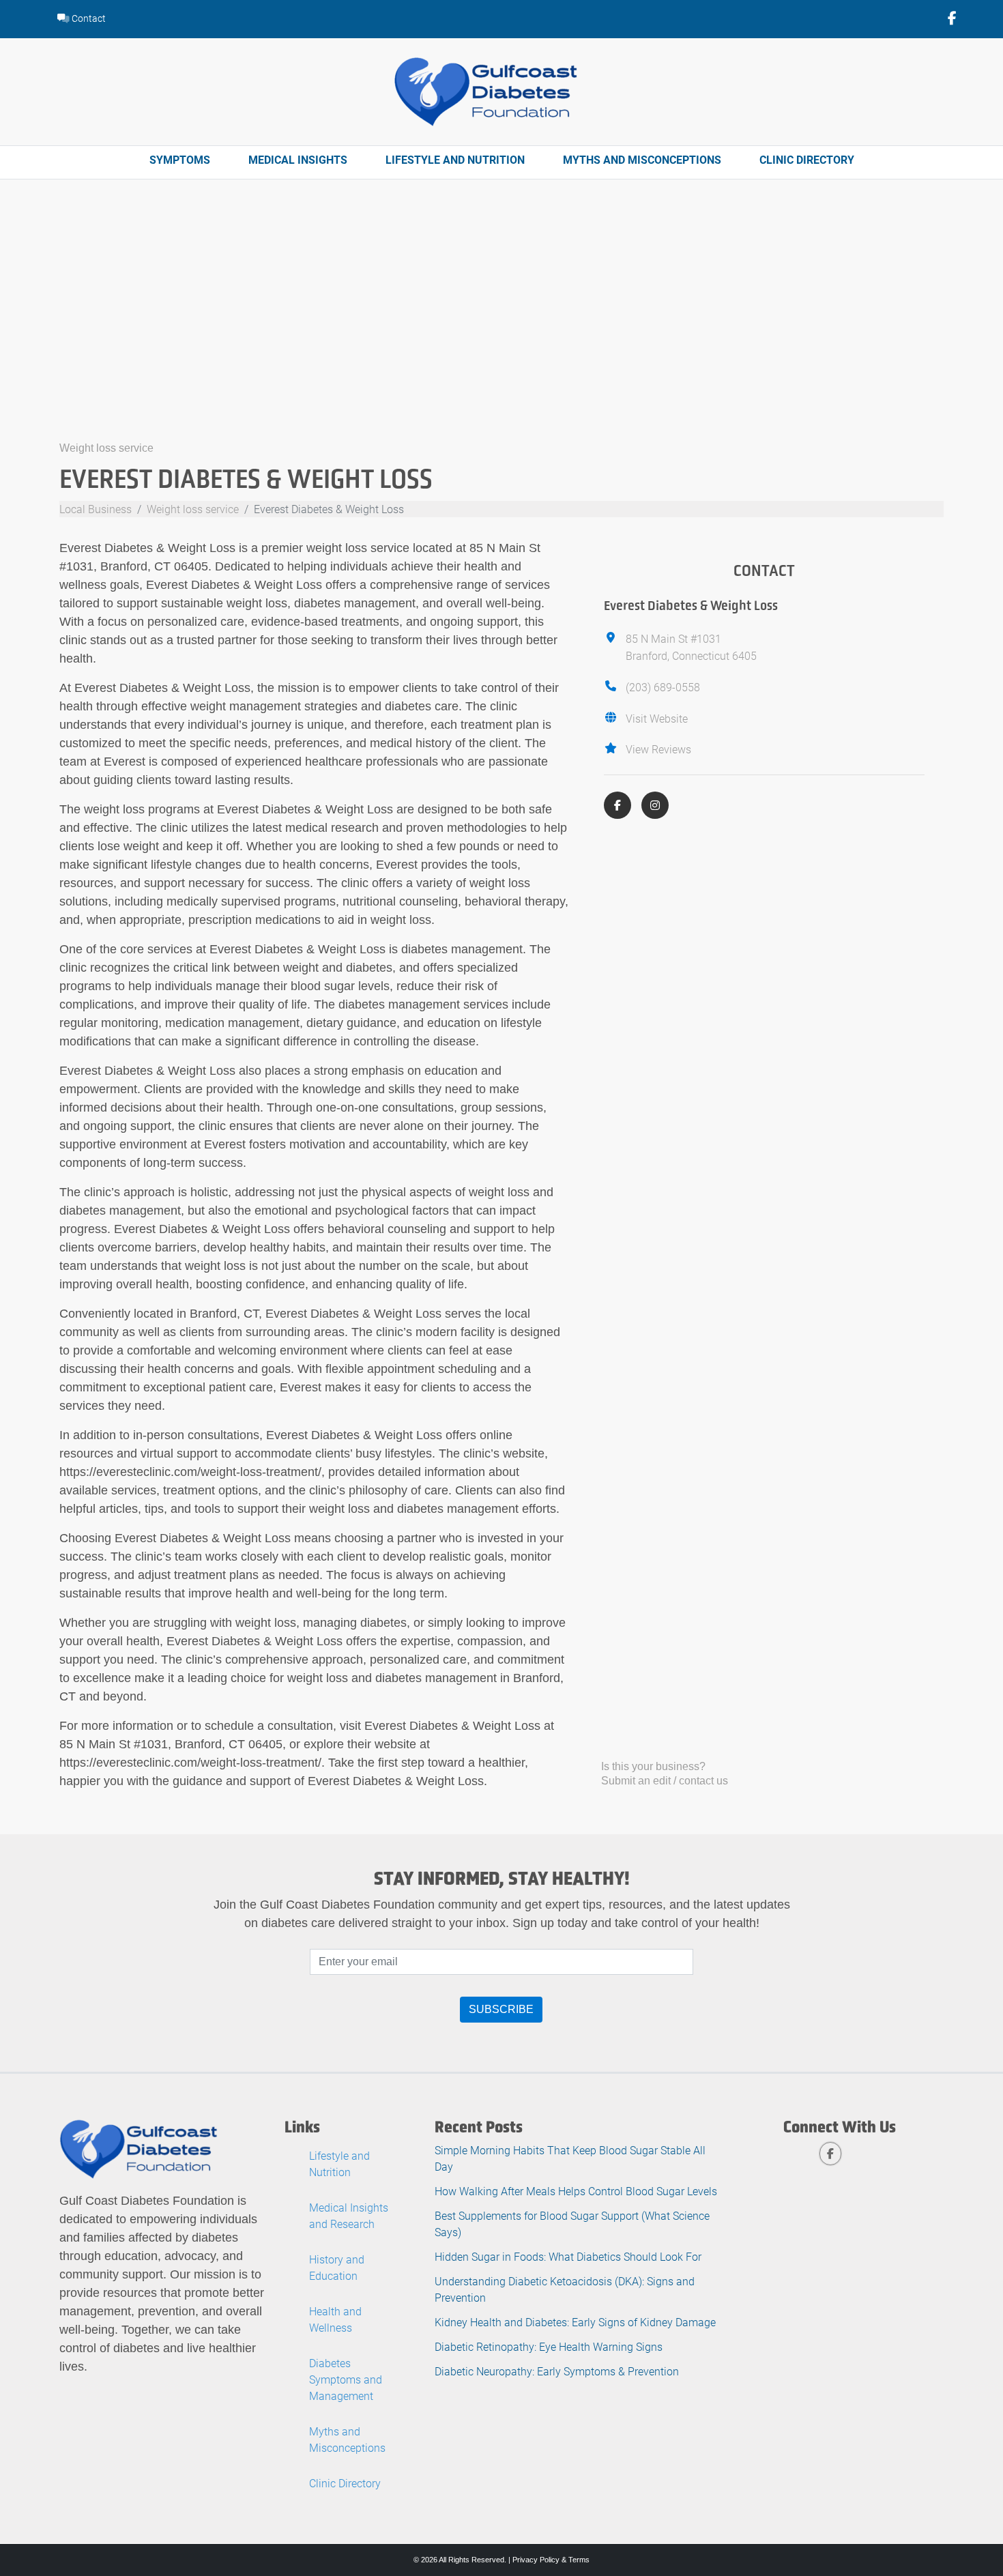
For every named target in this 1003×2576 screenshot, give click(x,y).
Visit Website (657, 718)
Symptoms (180, 159)
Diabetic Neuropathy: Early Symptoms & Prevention (557, 2371)
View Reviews (658, 749)
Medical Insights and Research (349, 2215)
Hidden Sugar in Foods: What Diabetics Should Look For (568, 2256)
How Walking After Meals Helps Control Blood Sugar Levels (576, 2191)
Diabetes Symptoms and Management (346, 2379)
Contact (88, 18)
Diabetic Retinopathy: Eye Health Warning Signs (549, 2346)
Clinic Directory (807, 159)
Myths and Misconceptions (642, 159)
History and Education (337, 2267)
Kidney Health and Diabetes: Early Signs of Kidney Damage (575, 2322)
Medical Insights (298, 159)
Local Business (96, 509)
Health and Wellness (335, 2319)
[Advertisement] (501, 336)
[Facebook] (617, 805)
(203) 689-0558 (663, 687)
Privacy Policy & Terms (551, 2560)
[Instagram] (655, 805)
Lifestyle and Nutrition (455, 159)
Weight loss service (106, 448)
